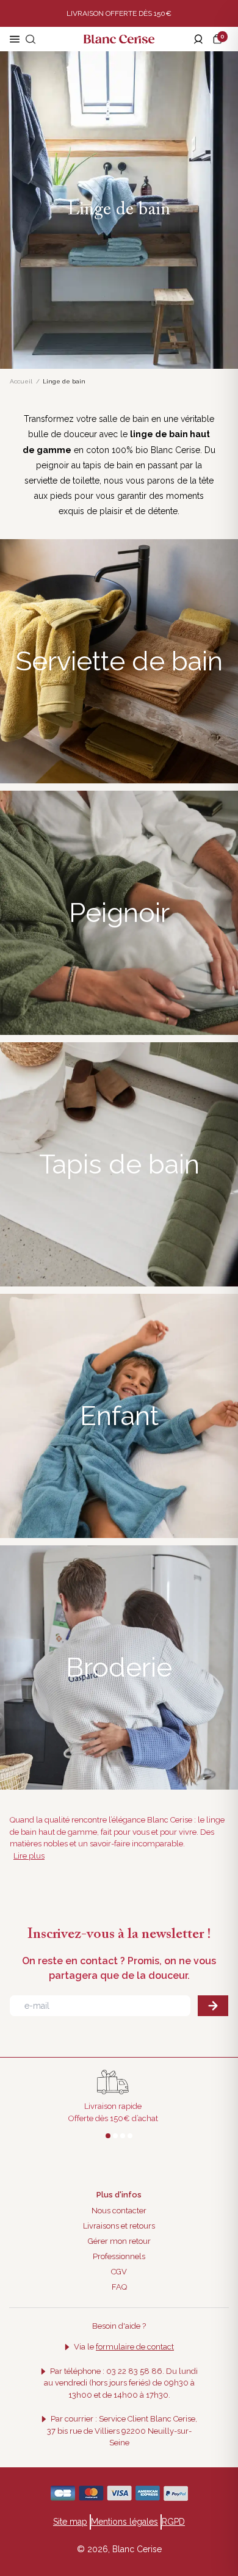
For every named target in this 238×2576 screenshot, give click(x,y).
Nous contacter (119, 2211)
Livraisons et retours (119, 2226)
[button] (220, 39)
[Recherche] (31, 39)
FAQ (119, 2287)
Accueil (21, 381)
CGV (119, 2272)
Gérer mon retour (119, 2241)
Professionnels (119, 2256)
